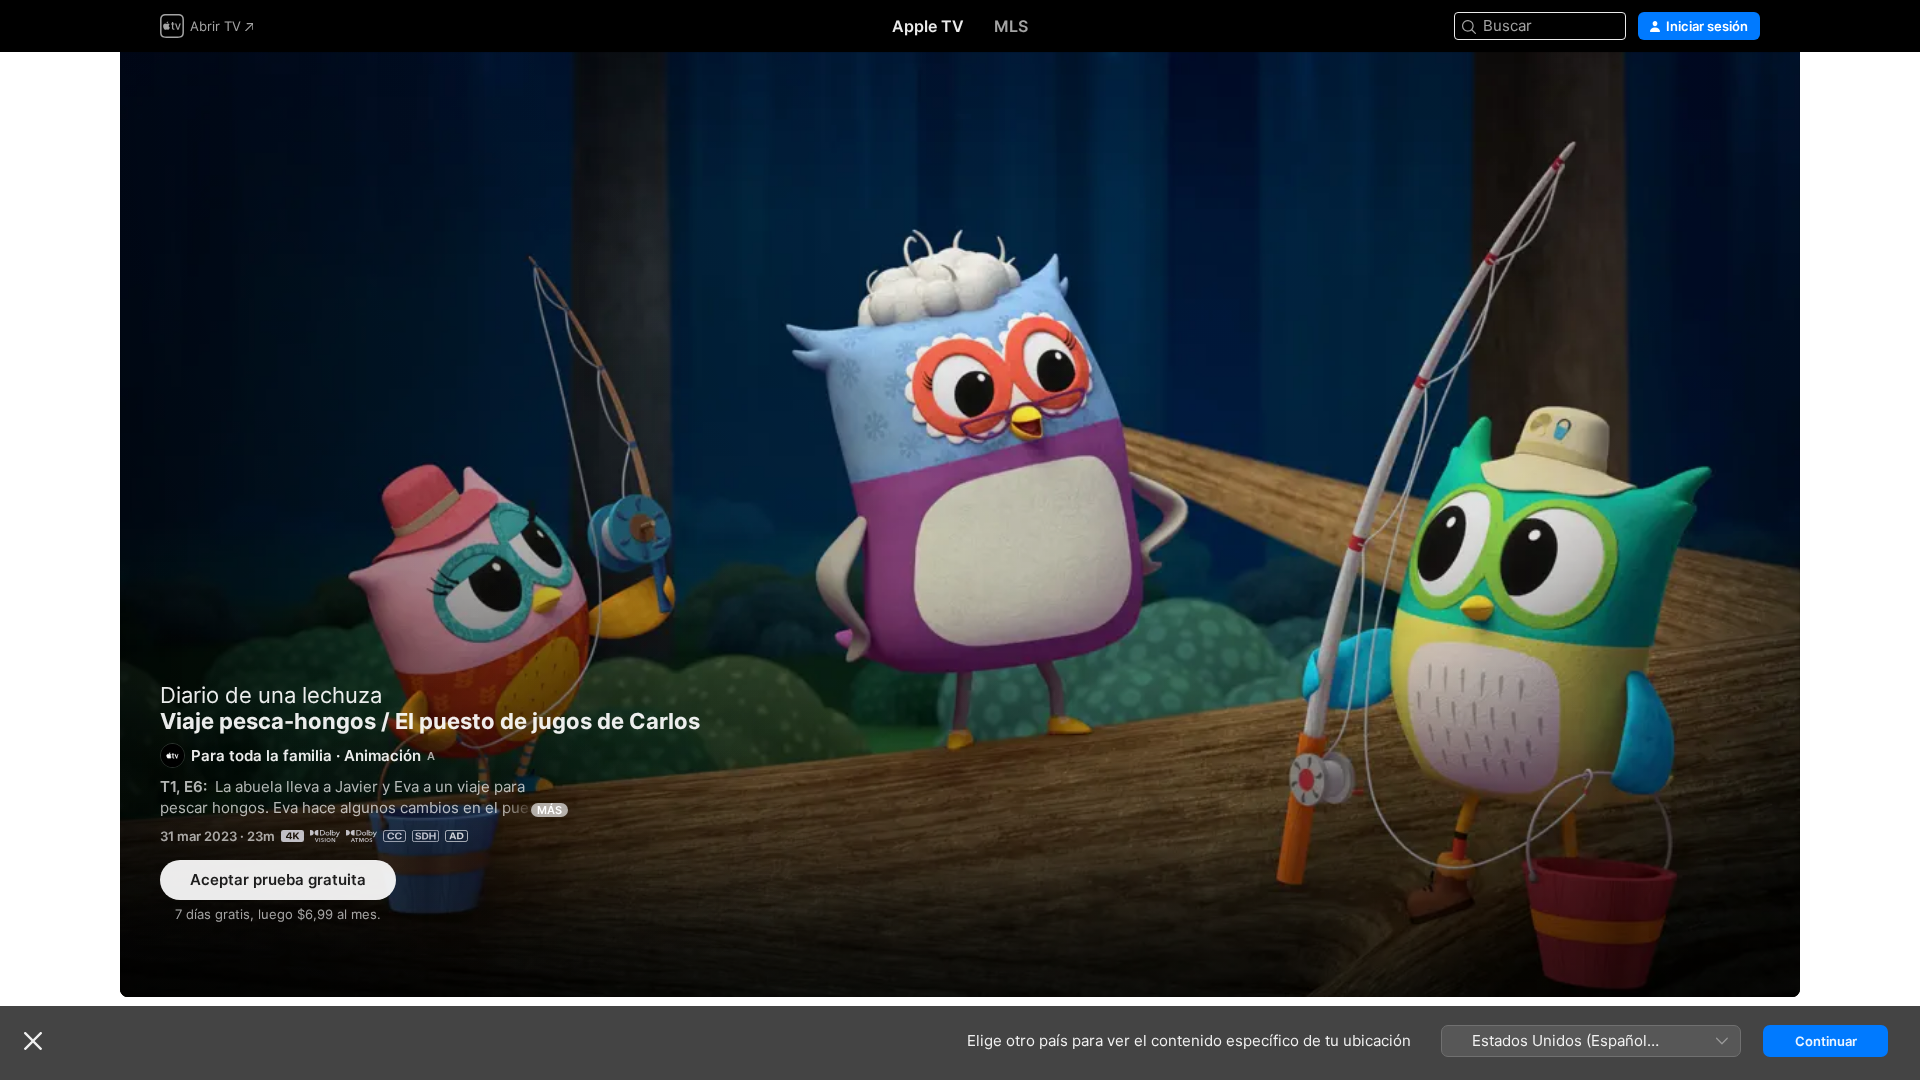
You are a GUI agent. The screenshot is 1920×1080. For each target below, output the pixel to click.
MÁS (549, 810)
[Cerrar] (33, 1041)
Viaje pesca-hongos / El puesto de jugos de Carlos (960, 524)
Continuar (1826, 1041)
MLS (1011, 26)
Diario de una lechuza (271, 695)
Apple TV (928, 26)
